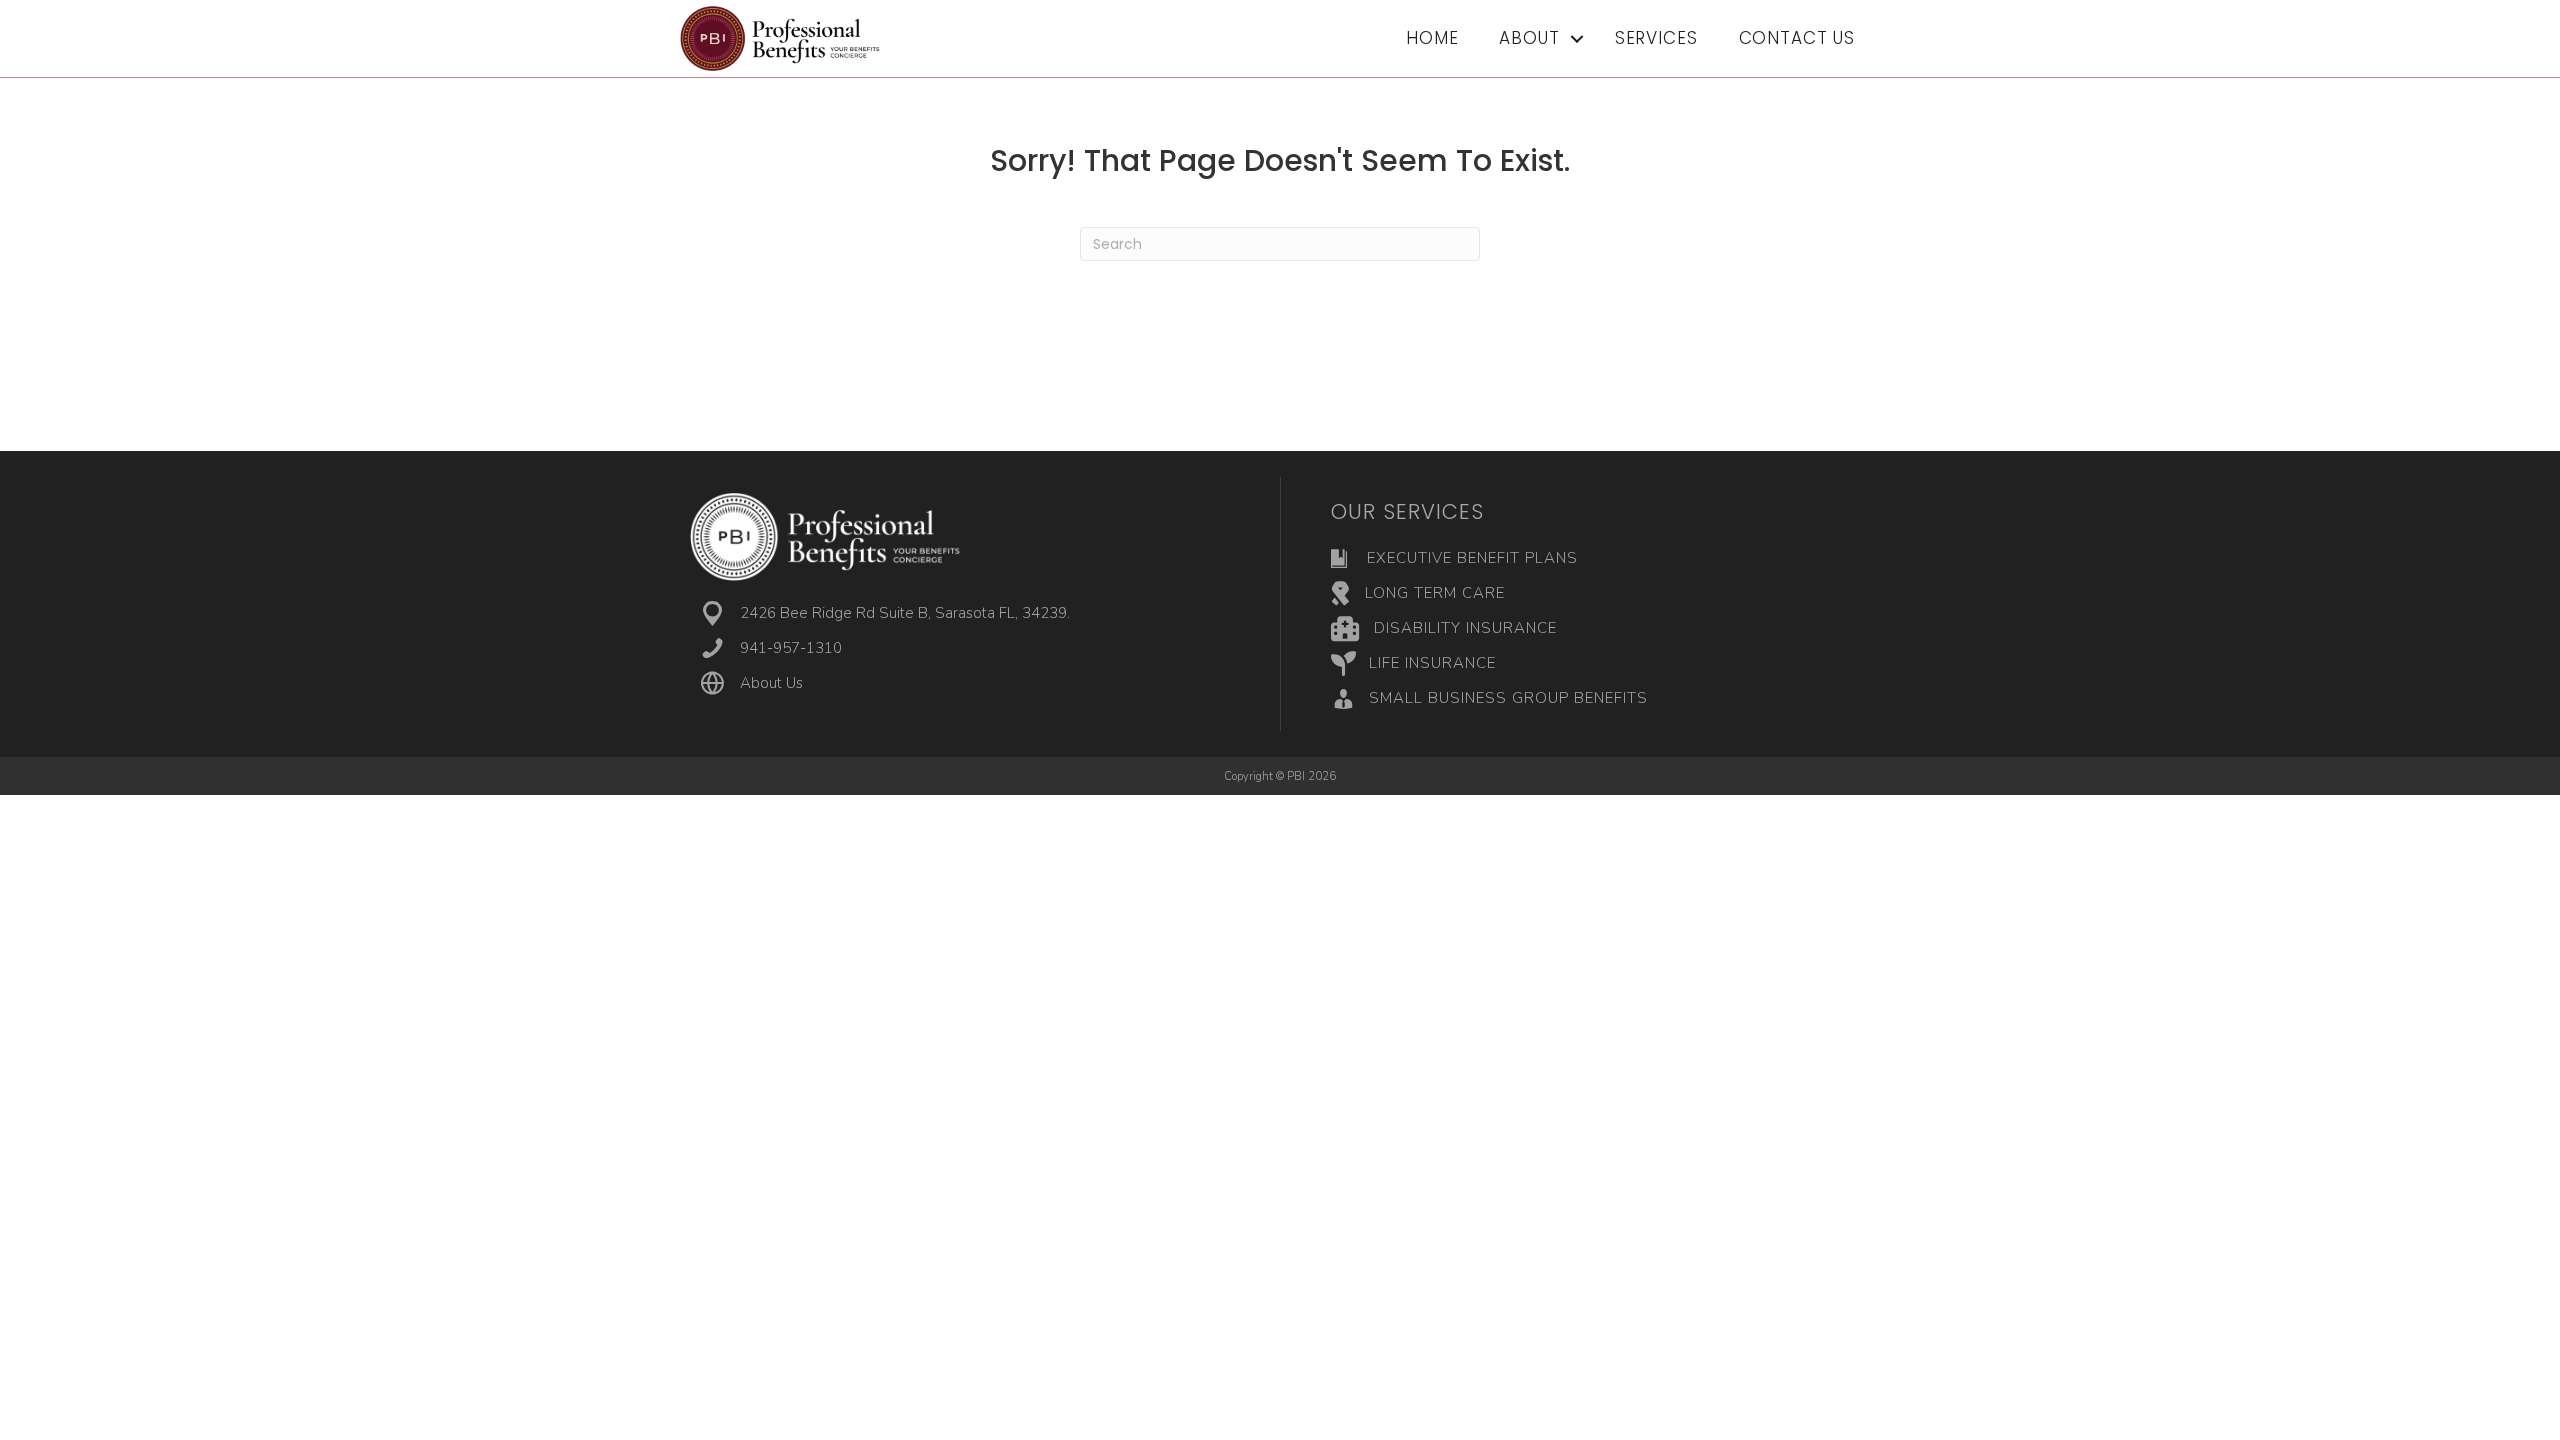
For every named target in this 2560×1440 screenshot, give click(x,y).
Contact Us (1797, 38)
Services (1656, 38)
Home (1432, 38)
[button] (1577, 38)
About (1529, 38)
